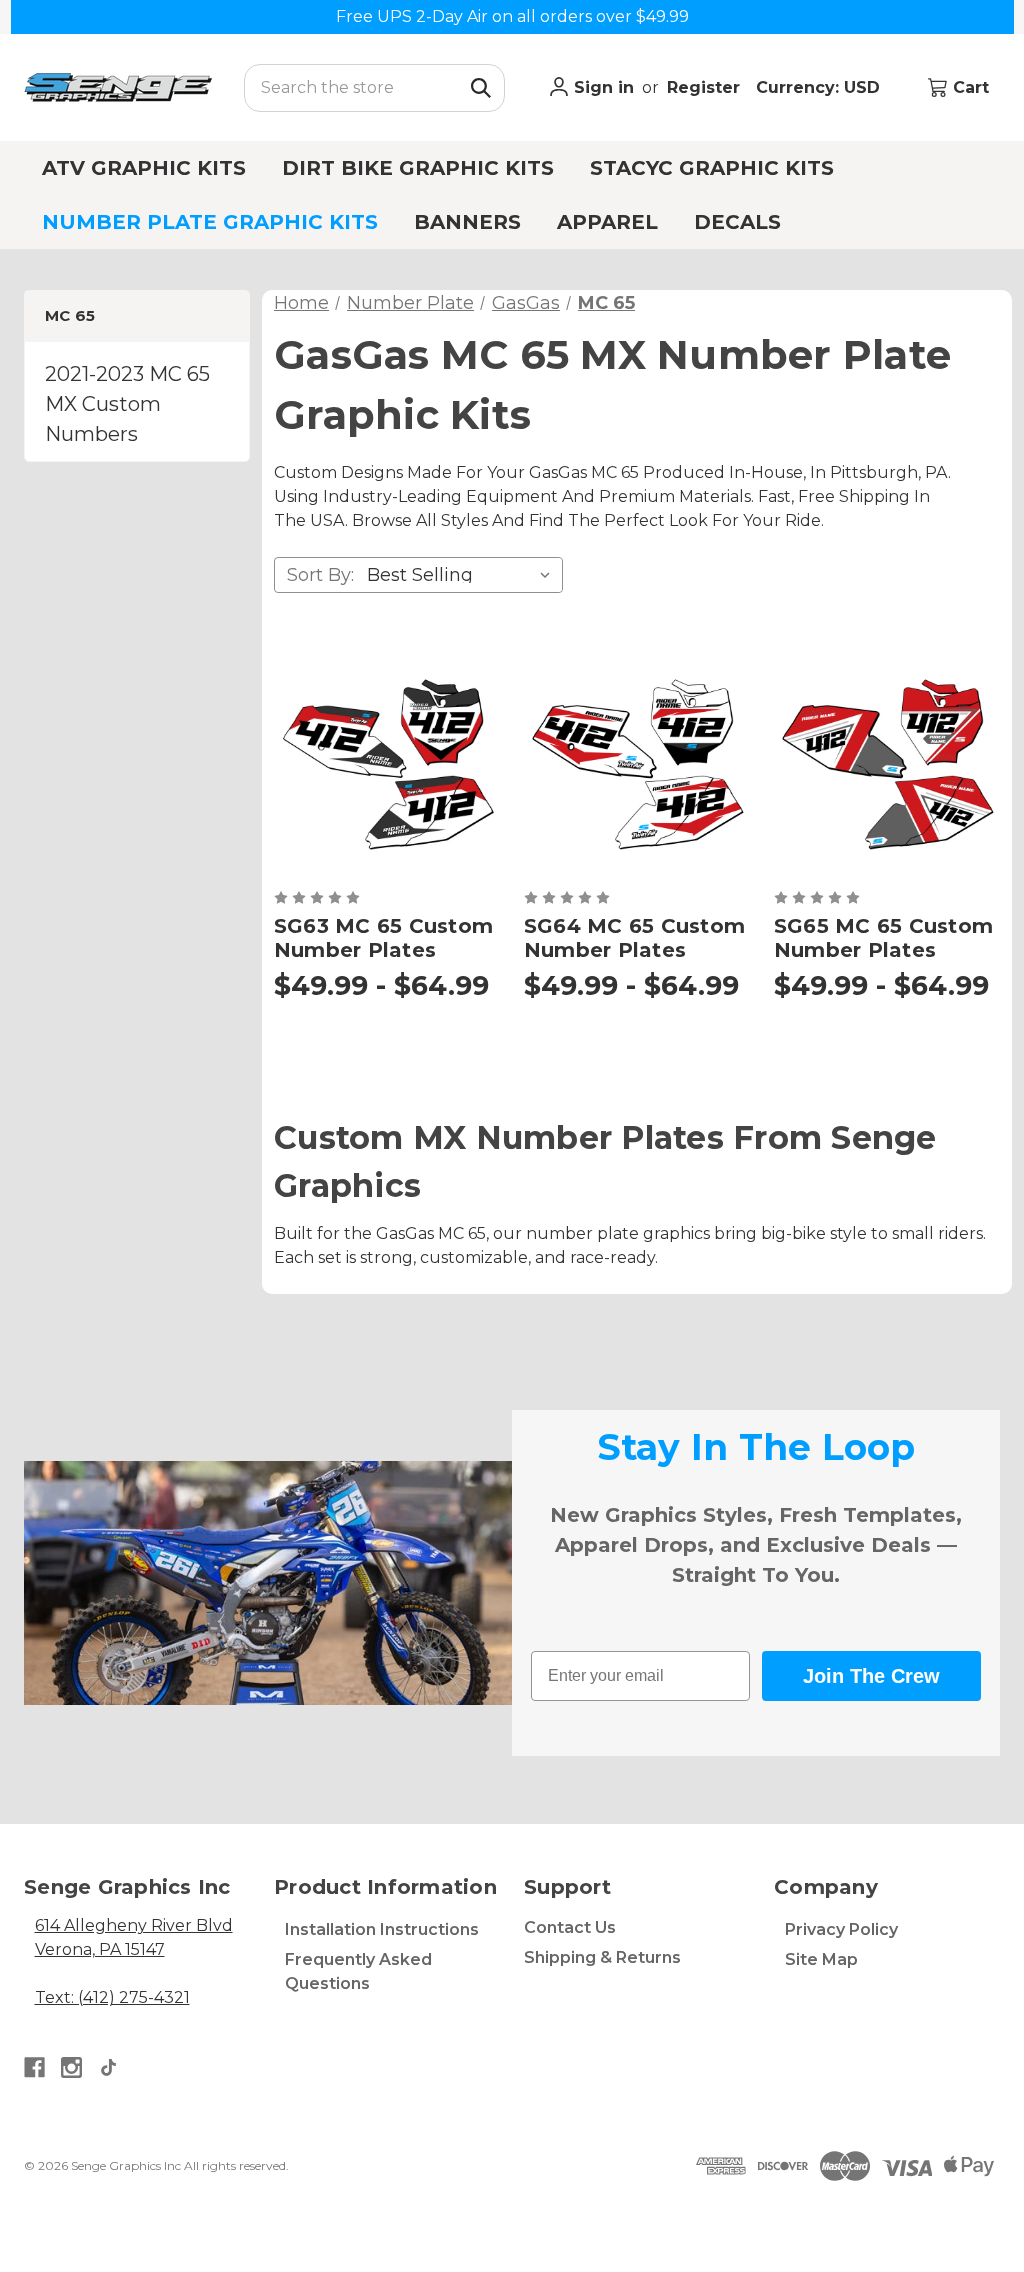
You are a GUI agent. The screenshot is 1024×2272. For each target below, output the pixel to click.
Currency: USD (820, 87)
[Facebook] (34, 2067)
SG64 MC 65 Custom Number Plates (634, 938)
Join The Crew (871, 1676)
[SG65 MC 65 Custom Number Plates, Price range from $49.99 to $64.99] (887, 762)
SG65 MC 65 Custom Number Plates (883, 938)
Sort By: (320, 575)
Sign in (601, 87)
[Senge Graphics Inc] (118, 87)
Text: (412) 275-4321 (112, 1997)
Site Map (821, 1959)
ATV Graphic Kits (144, 168)
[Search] (481, 88)
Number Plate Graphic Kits (210, 222)
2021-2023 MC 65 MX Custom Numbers (127, 404)
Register (703, 87)
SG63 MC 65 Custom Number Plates (383, 938)
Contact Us (570, 1927)
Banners (467, 222)
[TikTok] (108, 2067)
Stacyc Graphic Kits (712, 168)
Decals (737, 222)
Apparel (607, 222)
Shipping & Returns (602, 1957)
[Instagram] (71, 2067)
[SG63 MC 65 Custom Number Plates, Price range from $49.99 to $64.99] (387, 762)
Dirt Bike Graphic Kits (418, 168)
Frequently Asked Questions (358, 1971)
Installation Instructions (382, 1929)
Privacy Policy (841, 1929)
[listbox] (463, 575)
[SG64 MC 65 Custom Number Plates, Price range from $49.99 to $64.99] (637, 762)
